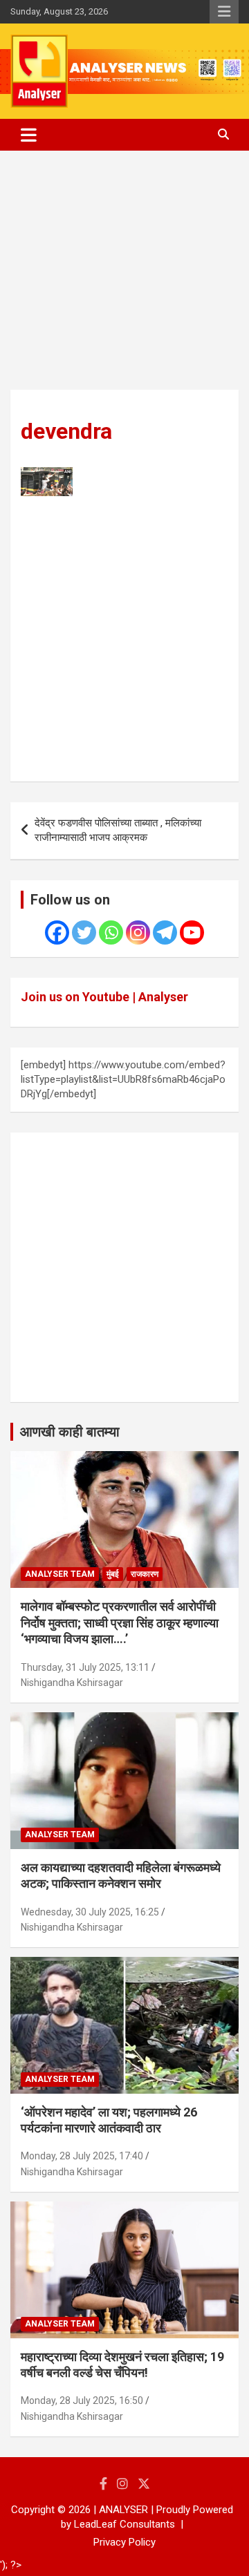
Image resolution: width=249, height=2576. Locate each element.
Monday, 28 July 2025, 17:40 (82, 2156)
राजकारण (145, 1574)
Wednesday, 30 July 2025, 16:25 (90, 1912)
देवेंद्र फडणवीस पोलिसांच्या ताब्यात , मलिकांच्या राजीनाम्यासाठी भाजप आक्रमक (118, 830)
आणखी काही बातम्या (70, 1432)
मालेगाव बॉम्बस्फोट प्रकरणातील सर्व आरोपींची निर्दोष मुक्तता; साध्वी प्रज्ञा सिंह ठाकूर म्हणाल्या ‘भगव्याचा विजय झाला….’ (120, 1622)
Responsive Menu (224, 12)
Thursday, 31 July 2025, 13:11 (85, 1667)
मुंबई (113, 1574)
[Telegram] (165, 932)
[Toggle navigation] (29, 135)
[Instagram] (138, 932)
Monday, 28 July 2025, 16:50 (82, 2400)
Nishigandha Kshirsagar (72, 1683)
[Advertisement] (124, 281)
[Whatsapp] (111, 932)
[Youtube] (192, 932)
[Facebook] (57, 932)
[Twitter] (84, 932)
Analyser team (60, 1574)
